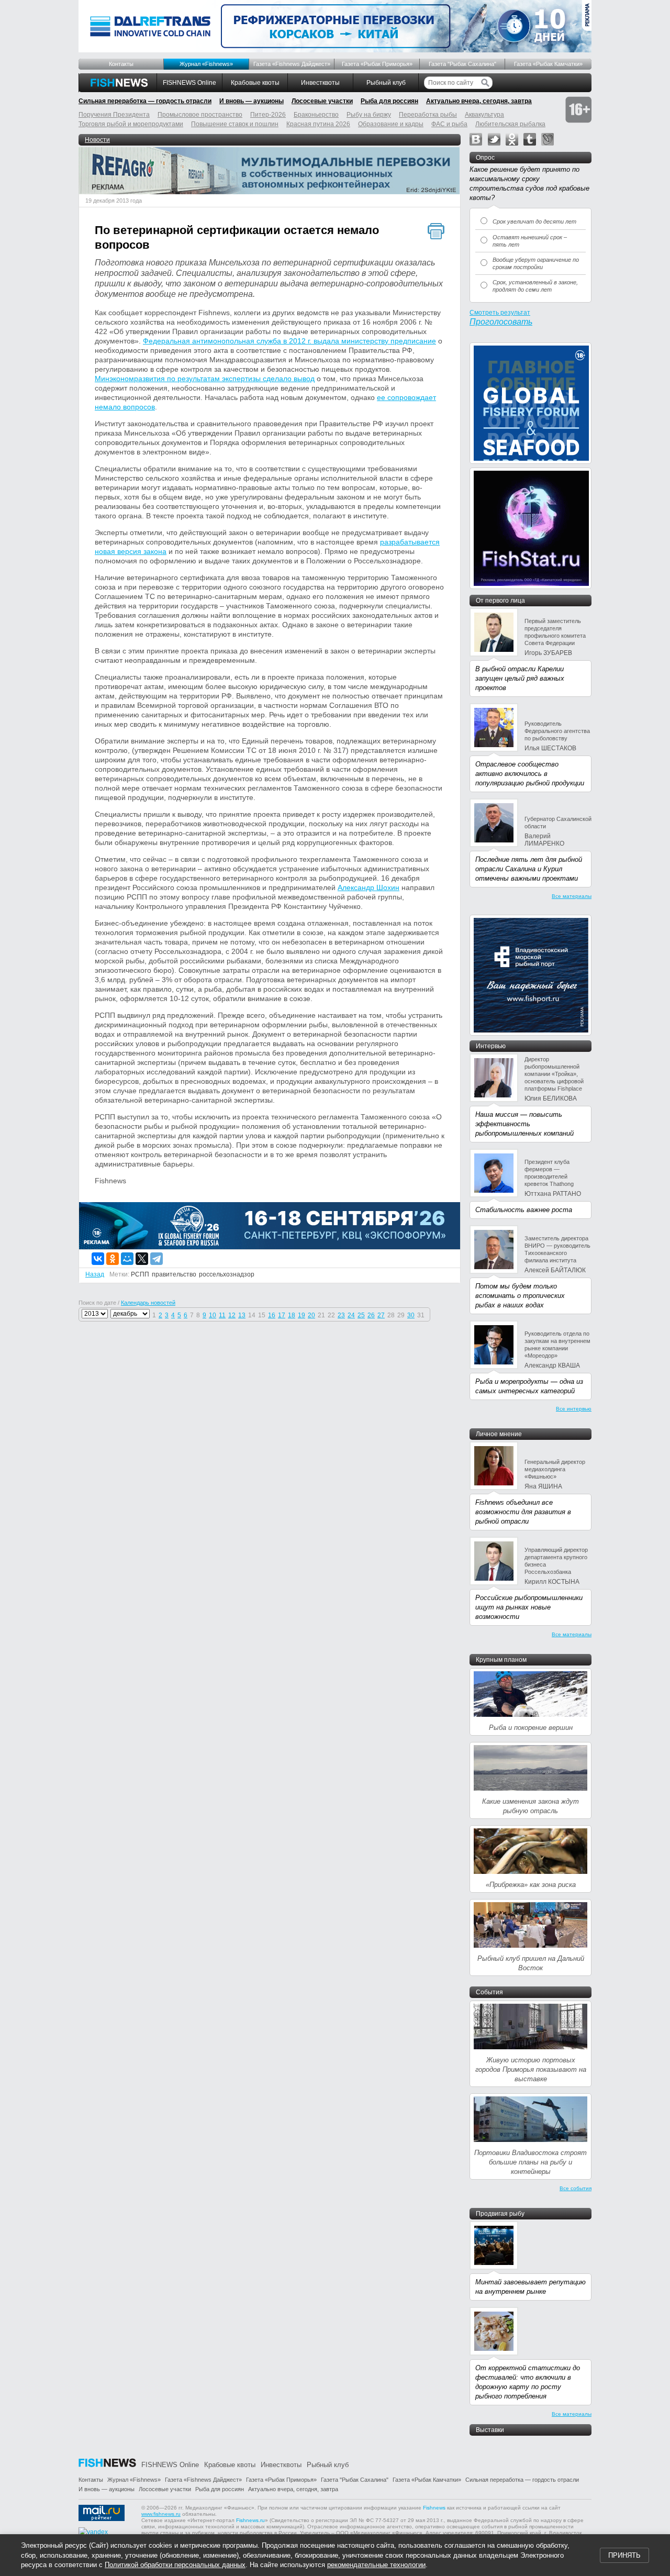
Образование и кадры (391, 124)
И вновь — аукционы (252, 101)
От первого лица (500, 601)
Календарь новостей (148, 1303)
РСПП (140, 1274)
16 (272, 1315)
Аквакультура (484, 115)
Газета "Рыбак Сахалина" (462, 64)
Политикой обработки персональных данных (175, 2565)
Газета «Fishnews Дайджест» (292, 64)
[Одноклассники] (113, 1259)
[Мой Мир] (127, 1259)
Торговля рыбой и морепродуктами (131, 124)
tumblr (530, 139)
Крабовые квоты (255, 83)
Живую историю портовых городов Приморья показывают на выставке (531, 2069)
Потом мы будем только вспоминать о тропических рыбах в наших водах (520, 1296)
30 (411, 1315)
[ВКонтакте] (98, 1259)
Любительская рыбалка (510, 124)
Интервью (491, 1046)
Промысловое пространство (200, 115)
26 (371, 1315)
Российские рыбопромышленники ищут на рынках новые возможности (529, 1607)
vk (476, 139)
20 (311, 1315)
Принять (624, 2555)
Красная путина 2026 (318, 124)
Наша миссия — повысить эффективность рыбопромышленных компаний (524, 1124)
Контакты (121, 64)
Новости (97, 140)
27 (381, 1315)
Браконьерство (316, 115)
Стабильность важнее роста (524, 1210)
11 (222, 1315)
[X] (142, 1259)
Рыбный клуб (386, 83)
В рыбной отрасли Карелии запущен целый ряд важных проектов (520, 678)
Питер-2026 (268, 115)
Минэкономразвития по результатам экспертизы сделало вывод (205, 379)
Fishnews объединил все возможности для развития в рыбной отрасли (523, 1512)
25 (361, 1315)
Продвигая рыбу (500, 2214)
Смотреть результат (500, 313)
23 (341, 1315)
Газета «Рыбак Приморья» (377, 64)
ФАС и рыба (449, 124)
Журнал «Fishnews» (206, 64)
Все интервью (574, 1409)
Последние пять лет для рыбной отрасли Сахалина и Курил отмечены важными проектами (529, 869)
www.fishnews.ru (161, 2514)
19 (301, 1315)
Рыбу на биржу (369, 115)
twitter (494, 139)
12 (232, 1315)
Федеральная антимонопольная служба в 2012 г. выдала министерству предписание (289, 341)
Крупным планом (501, 1660)
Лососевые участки (322, 101)
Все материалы (572, 896)
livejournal (548, 139)
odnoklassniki (512, 139)
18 (292, 1315)
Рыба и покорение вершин (531, 1728)
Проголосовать (501, 322)
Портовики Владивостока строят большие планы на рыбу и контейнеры (531, 2162)
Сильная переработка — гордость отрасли (145, 101)
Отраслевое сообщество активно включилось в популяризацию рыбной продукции (530, 774)
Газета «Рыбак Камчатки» (548, 64)
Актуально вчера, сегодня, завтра (479, 101)
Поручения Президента (114, 115)
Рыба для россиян (389, 101)
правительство (174, 1274)
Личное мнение (499, 1434)
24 (351, 1315)
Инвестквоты (320, 83)
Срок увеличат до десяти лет (534, 221)
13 (242, 1315)
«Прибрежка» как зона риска (531, 1885)
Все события (576, 2188)
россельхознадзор (227, 1274)
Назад (95, 1274)
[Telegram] (157, 1259)
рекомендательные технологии (376, 2565)
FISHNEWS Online (189, 83)
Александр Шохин (368, 887)
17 (282, 1315)
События (489, 1992)
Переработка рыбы (428, 115)
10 (213, 1315)
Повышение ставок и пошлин (235, 124)
